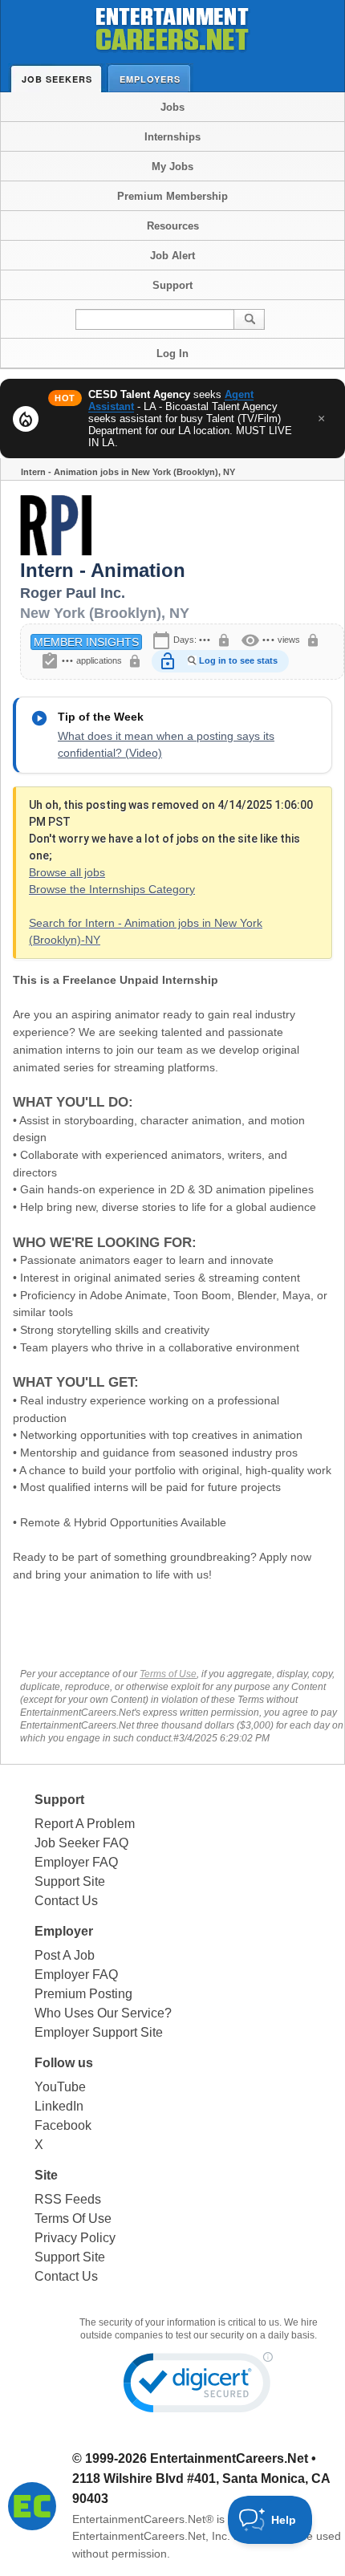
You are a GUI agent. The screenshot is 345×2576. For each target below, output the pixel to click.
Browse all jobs (67, 872)
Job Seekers (57, 79)
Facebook (63, 2125)
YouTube (60, 2087)
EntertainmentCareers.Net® (143, 2519)
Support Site (70, 1881)
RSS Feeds (68, 2199)
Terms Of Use (73, 2218)
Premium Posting (83, 1994)
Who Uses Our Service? (103, 2013)
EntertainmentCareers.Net (229, 2458)
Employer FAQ (76, 1862)
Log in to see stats (238, 660)
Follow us (64, 2063)
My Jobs (172, 167)
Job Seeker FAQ (81, 1843)
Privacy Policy (75, 2238)
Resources (173, 226)
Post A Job (65, 1955)
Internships (172, 137)
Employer (64, 1931)
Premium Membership (172, 196)
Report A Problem (85, 1824)
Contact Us (66, 1901)
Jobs (172, 107)
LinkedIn (59, 2106)
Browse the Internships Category (112, 889)
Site (46, 2175)
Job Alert (172, 256)
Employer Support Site (99, 2032)
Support (172, 285)
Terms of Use (168, 1674)
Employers (150, 79)
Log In (172, 353)
